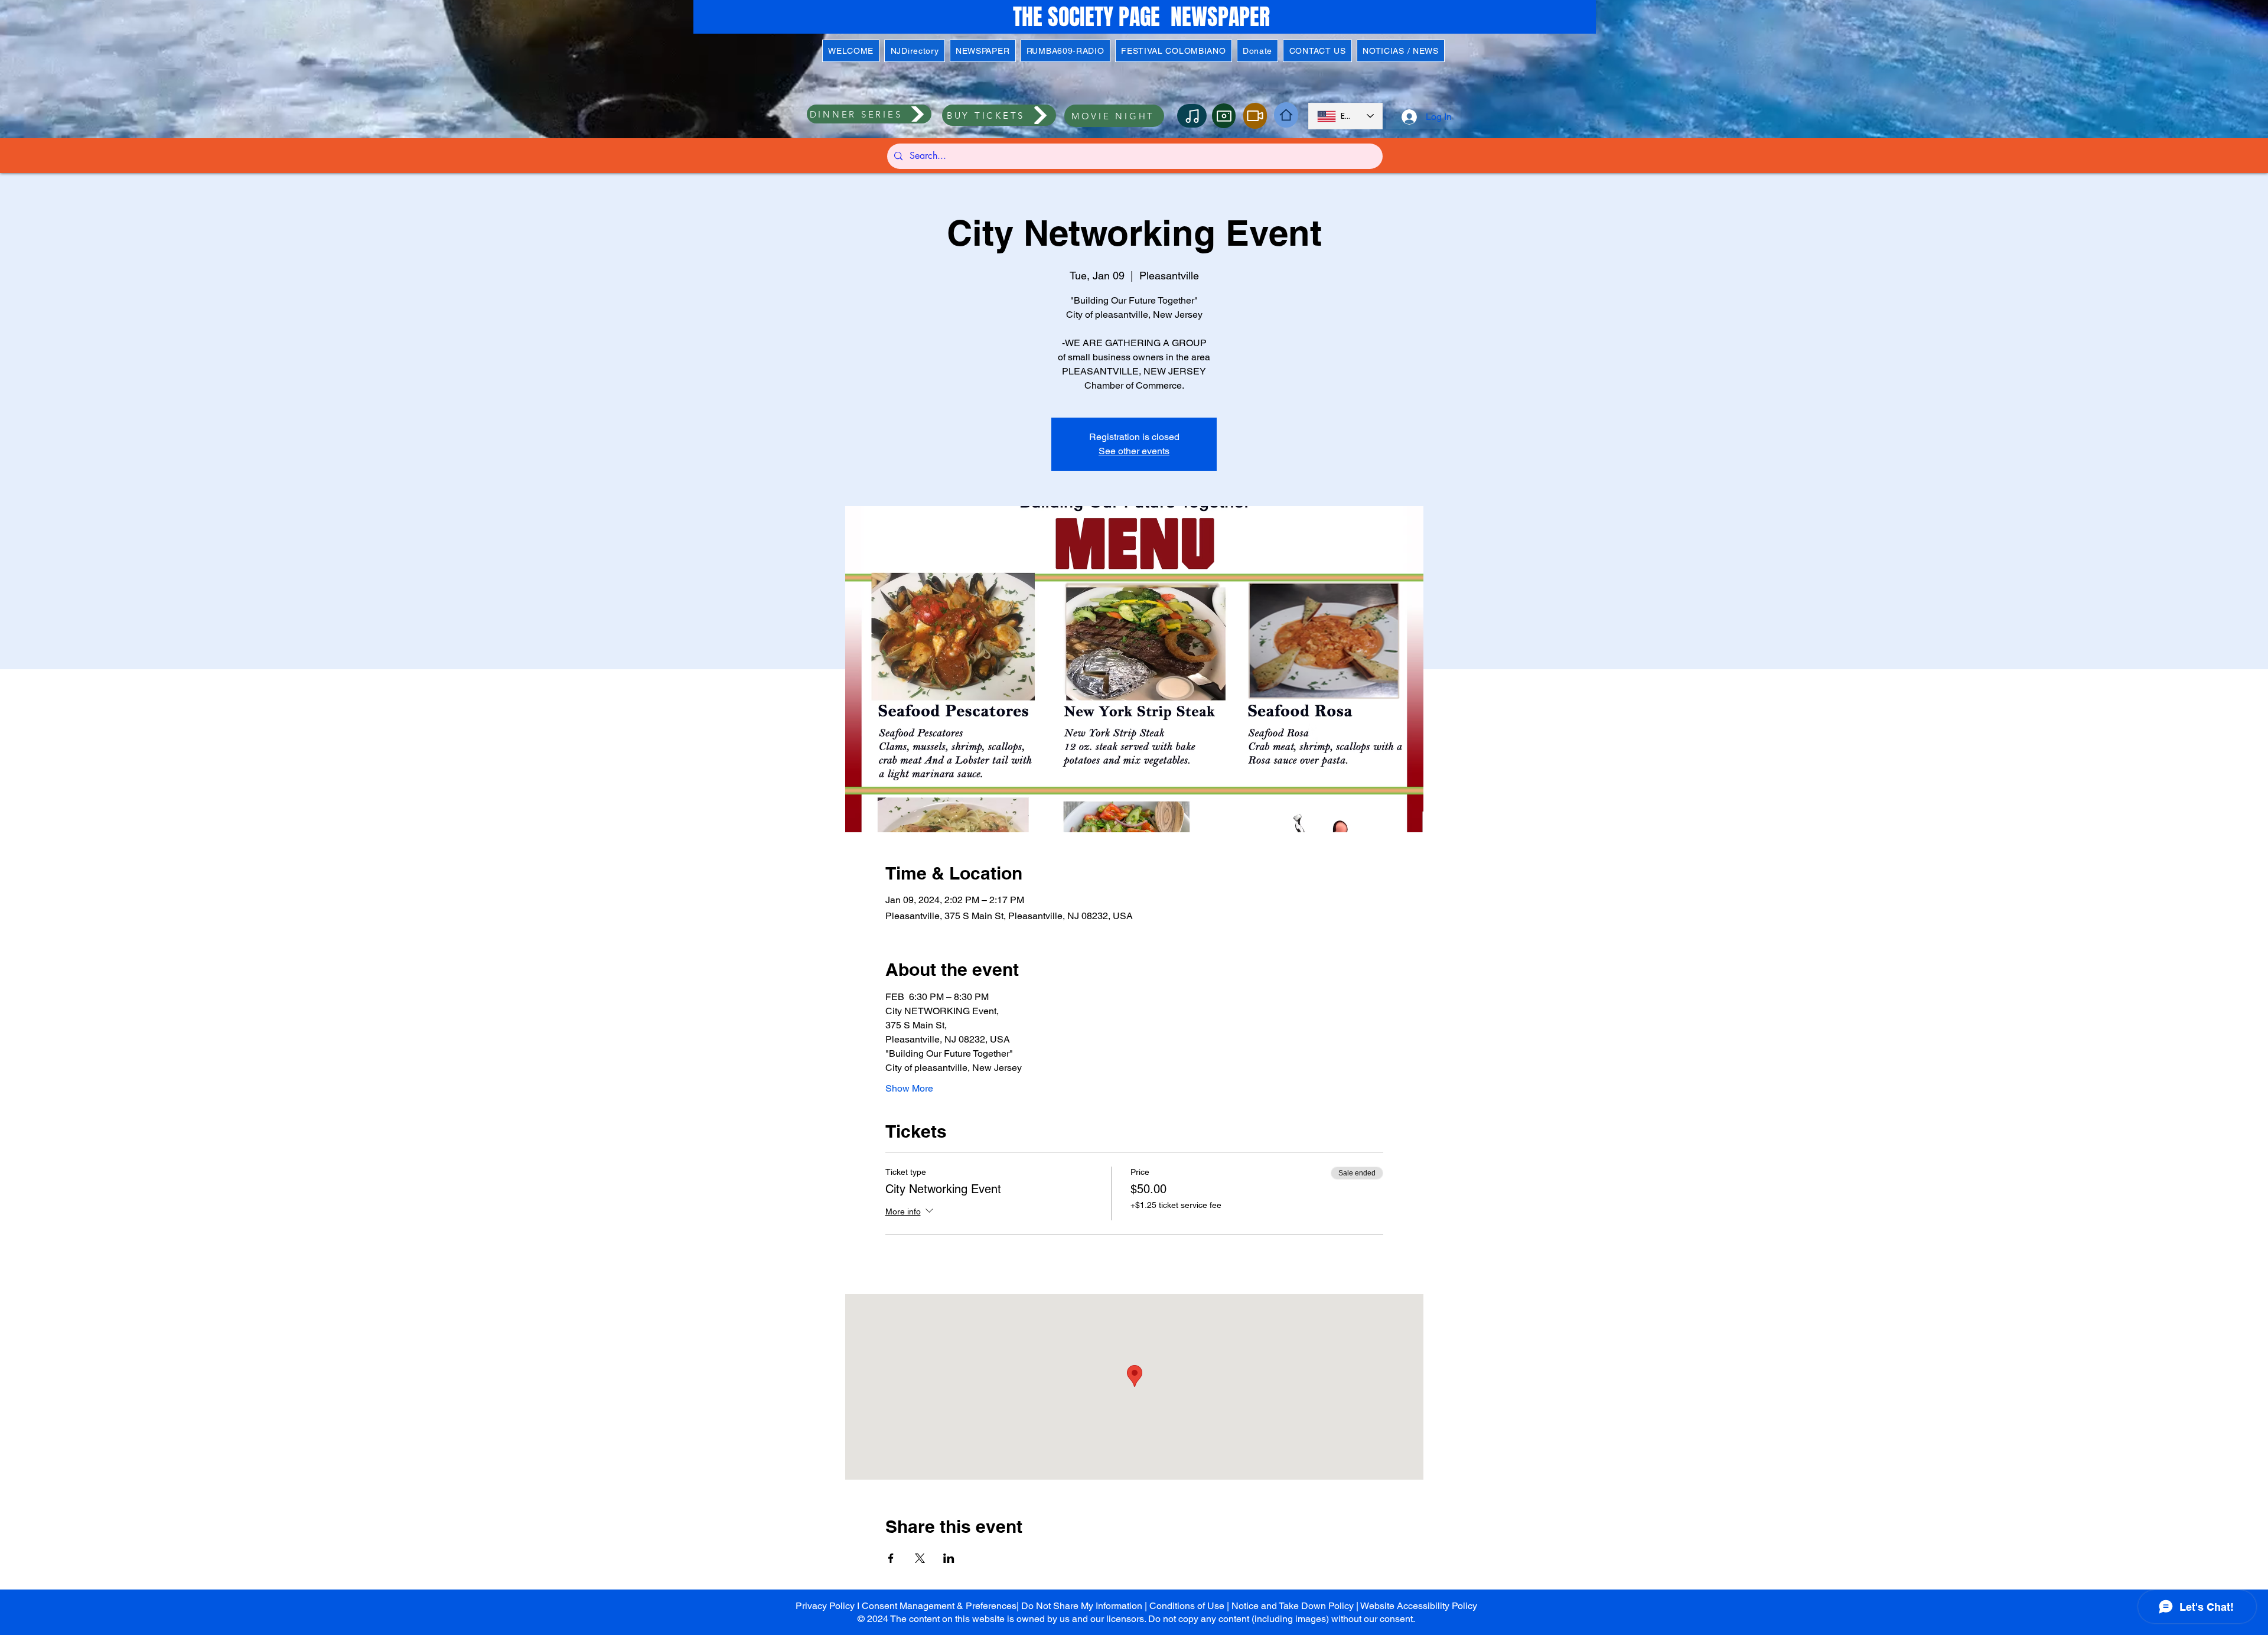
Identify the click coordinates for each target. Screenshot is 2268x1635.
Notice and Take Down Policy (1293, 1606)
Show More (909, 1088)
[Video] (1255, 116)
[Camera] (1224, 116)
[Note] (1192, 116)
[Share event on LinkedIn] (949, 1558)
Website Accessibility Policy (1419, 1606)
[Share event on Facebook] (891, 1558)
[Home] (1286, 115)
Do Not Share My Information (1082, 1606)
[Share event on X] (920, 1558)
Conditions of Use (1187, 1606)
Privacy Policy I (829, 1606)
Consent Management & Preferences (939, 1606)
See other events (1134, 451)
